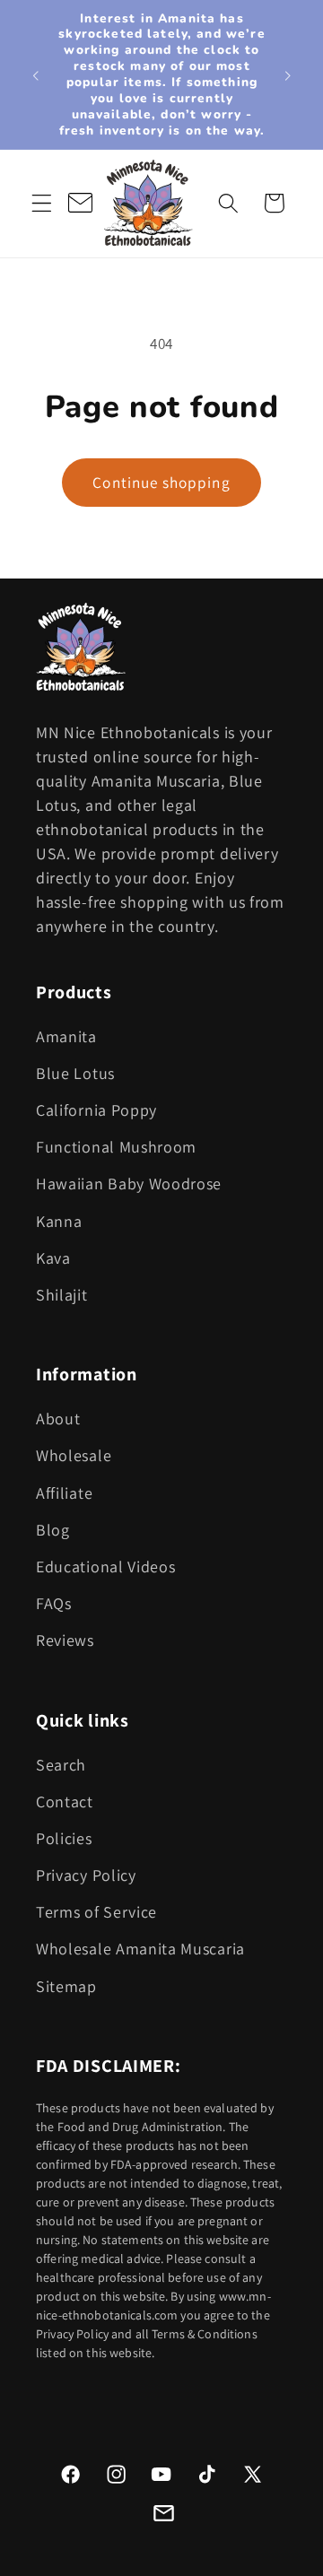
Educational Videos (105, 1566)
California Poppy (96, 1110)
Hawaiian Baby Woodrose (129, 1184)
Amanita (66, 1036)
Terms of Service (96, 1912)
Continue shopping (161, 482)
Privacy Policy (86, 1875)
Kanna (59, 1221)
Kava (53, 1258)
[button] (42, 203)
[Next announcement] (288, 74)
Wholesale (74, 1455)
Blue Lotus (75, 1073)
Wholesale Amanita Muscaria (140, 1949)
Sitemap (66, 1986)
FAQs (54, 1603)
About (58, 1419)
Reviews (65, 1640)
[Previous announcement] (35, 74)
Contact (65, 1801)
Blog (53, 1530)
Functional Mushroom (116, 1147)
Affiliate (64, 1493)
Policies (64, 1838)
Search (61, 1765)
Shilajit (62, 1295)
